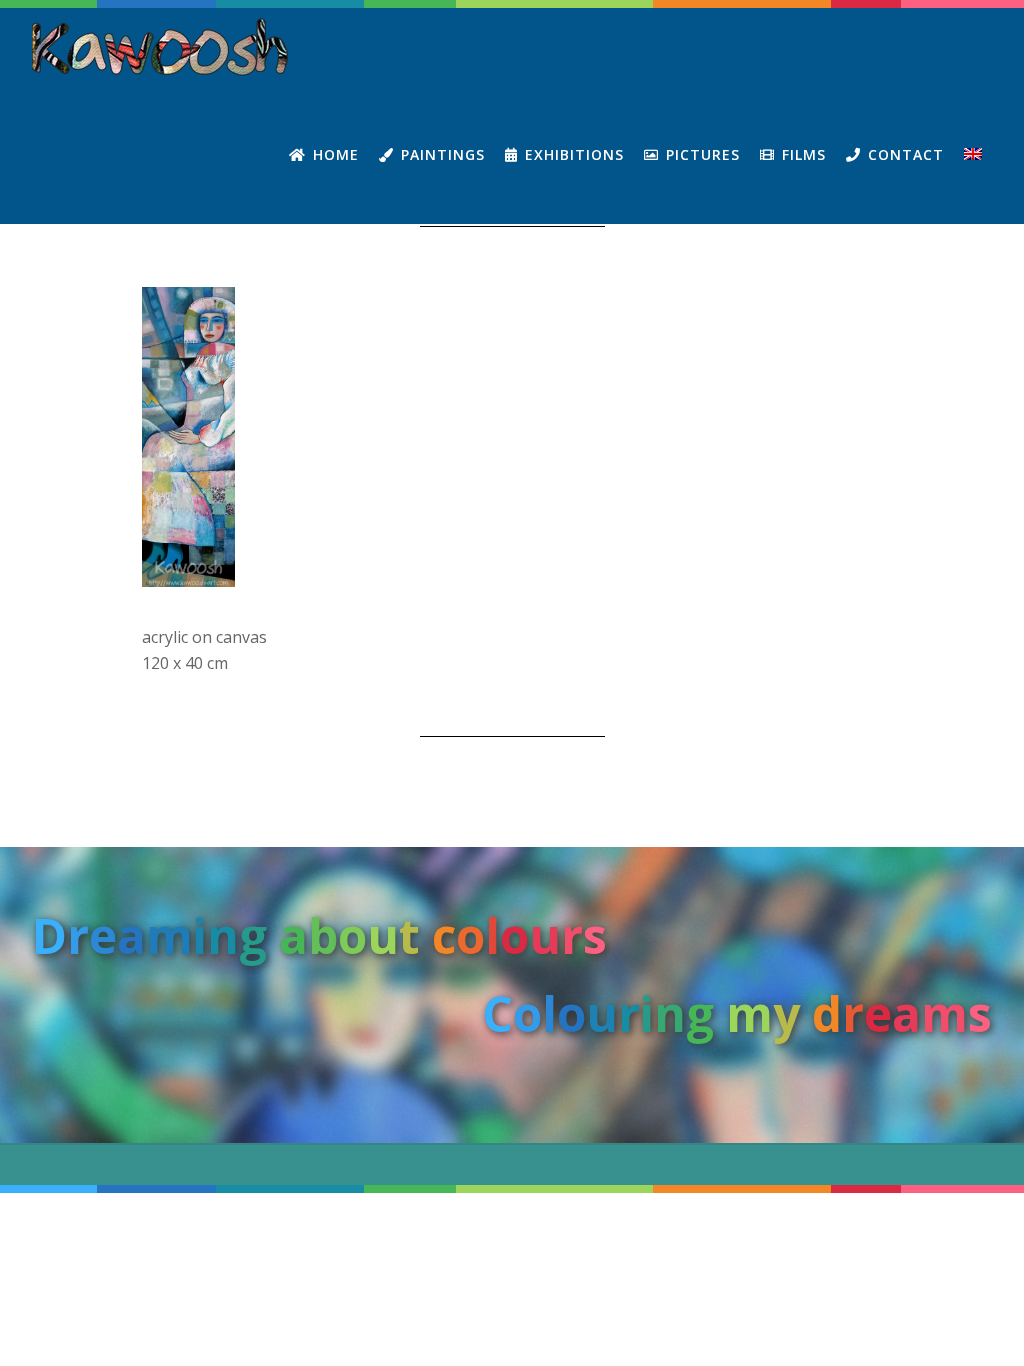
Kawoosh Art (162, 47)
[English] (973, 155)
